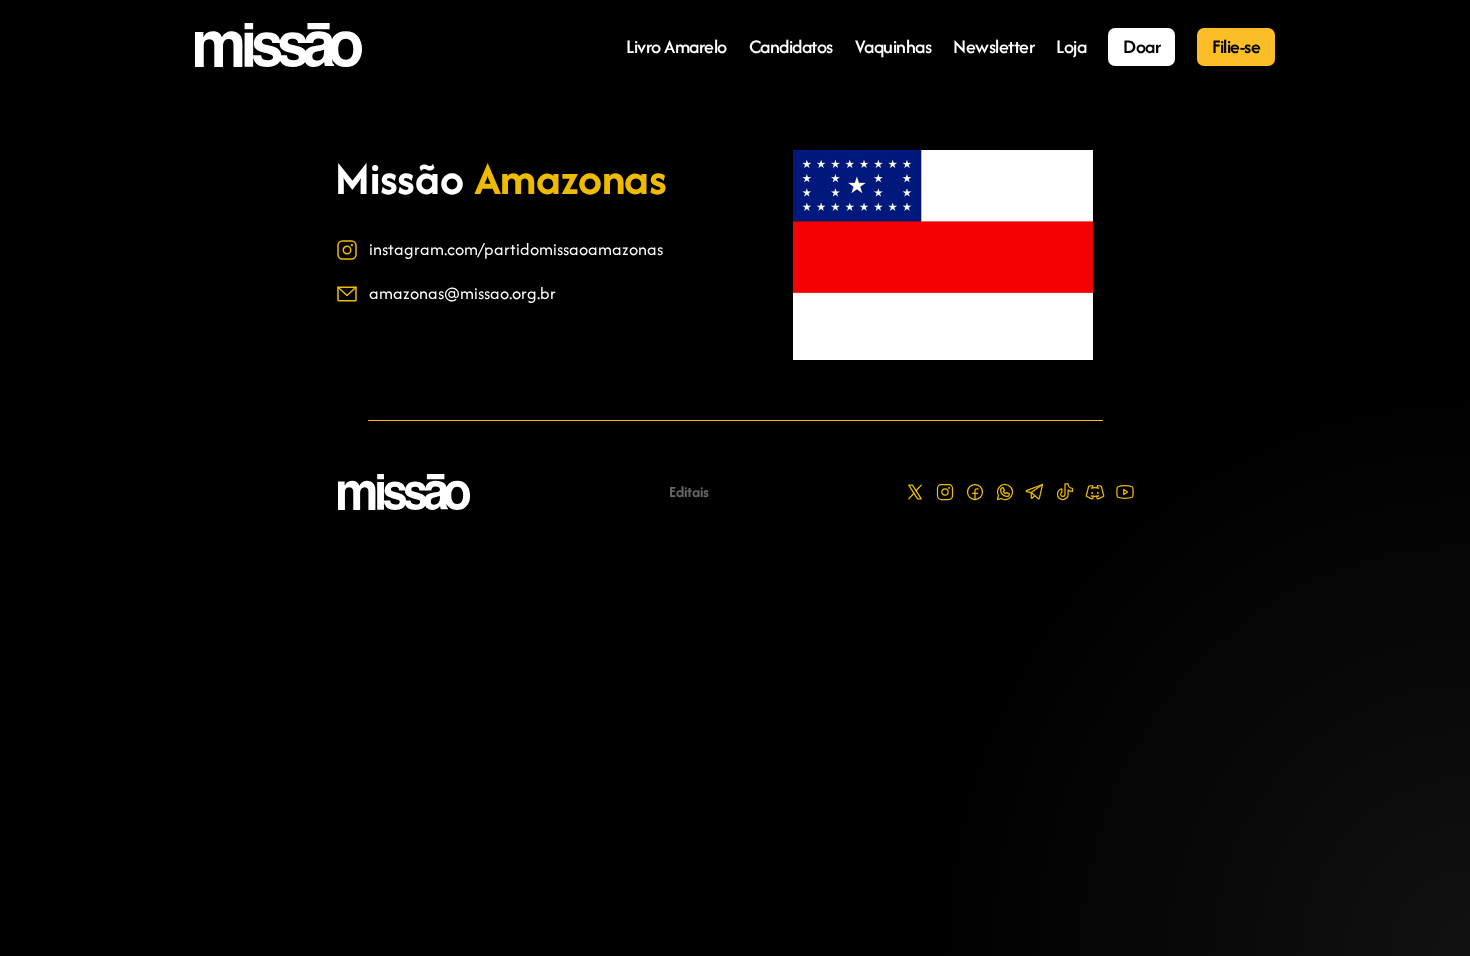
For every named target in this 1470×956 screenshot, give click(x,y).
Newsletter (993, 46)
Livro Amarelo (676, 46)
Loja (1071, 46)
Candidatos (791, 46)
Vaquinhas (893, 46)
